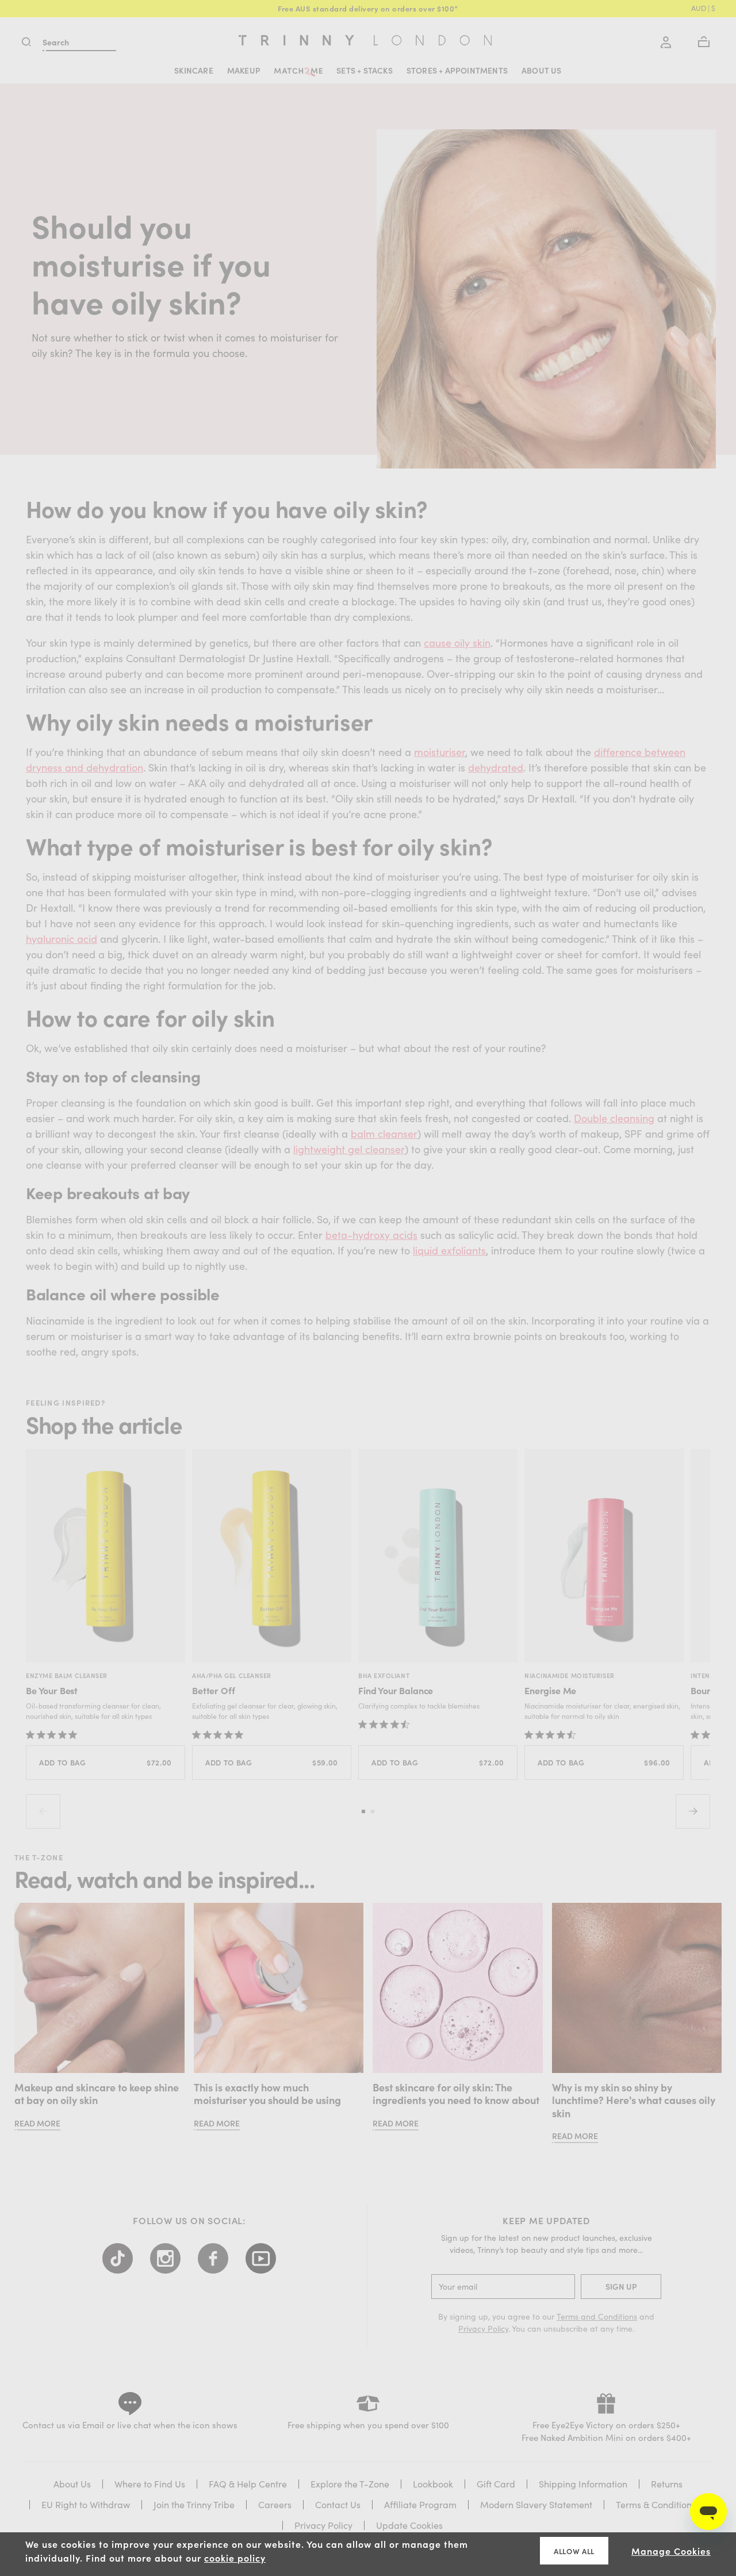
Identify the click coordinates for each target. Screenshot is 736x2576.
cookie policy (235, 2558)
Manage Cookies (671, 2551)
